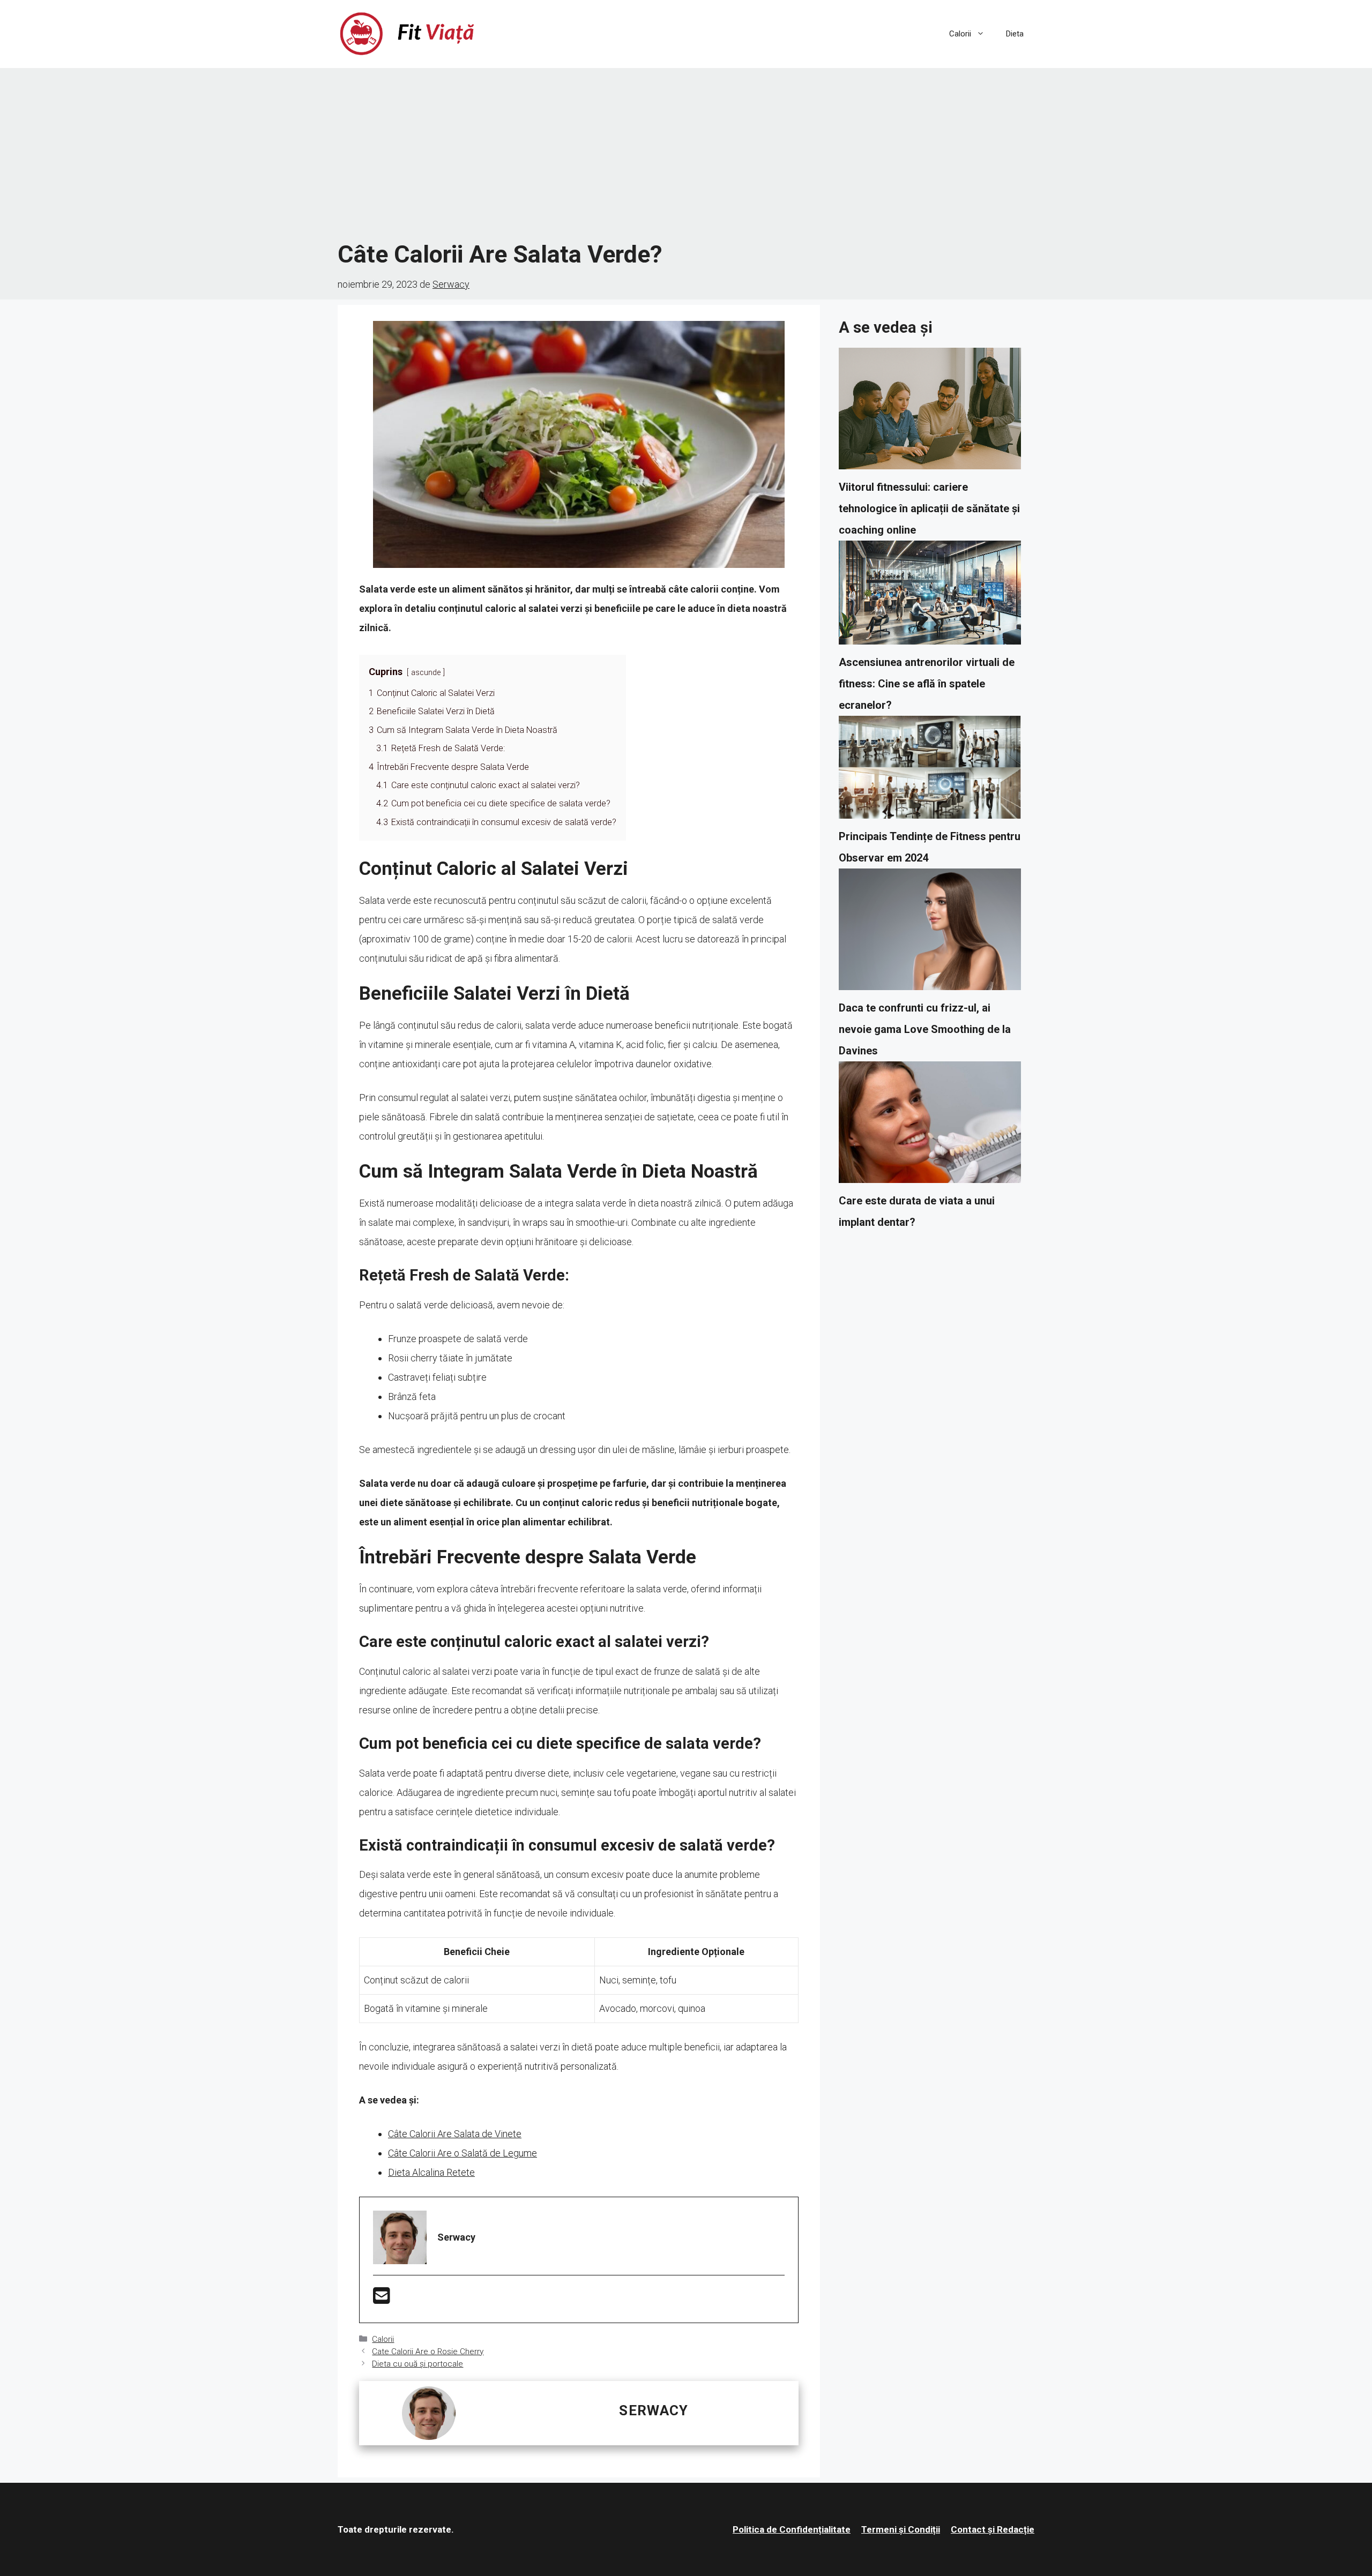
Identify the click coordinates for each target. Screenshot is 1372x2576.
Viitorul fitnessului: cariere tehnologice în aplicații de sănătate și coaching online (929, 508)
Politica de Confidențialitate (792, 2529)
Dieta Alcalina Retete (431, 2172)
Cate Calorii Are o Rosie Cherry (428, 2352)
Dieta (1015, 34)
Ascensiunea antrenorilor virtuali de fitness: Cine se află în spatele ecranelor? (927, 684)
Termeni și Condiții (901, 2529)
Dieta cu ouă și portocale (417, 2364)
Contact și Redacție (993, 2529)
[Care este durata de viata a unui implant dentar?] (930, 1126)
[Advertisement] (686, 154)
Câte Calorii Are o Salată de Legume (463, 2153)
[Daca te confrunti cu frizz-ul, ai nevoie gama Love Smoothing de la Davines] (930, 933)
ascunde (426, 673)
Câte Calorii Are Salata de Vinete (455, 2134)
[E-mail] (382, 2299)
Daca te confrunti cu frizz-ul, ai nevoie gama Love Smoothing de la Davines (925, 1029)
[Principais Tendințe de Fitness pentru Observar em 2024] (930, 771)
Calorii (960, 34)
